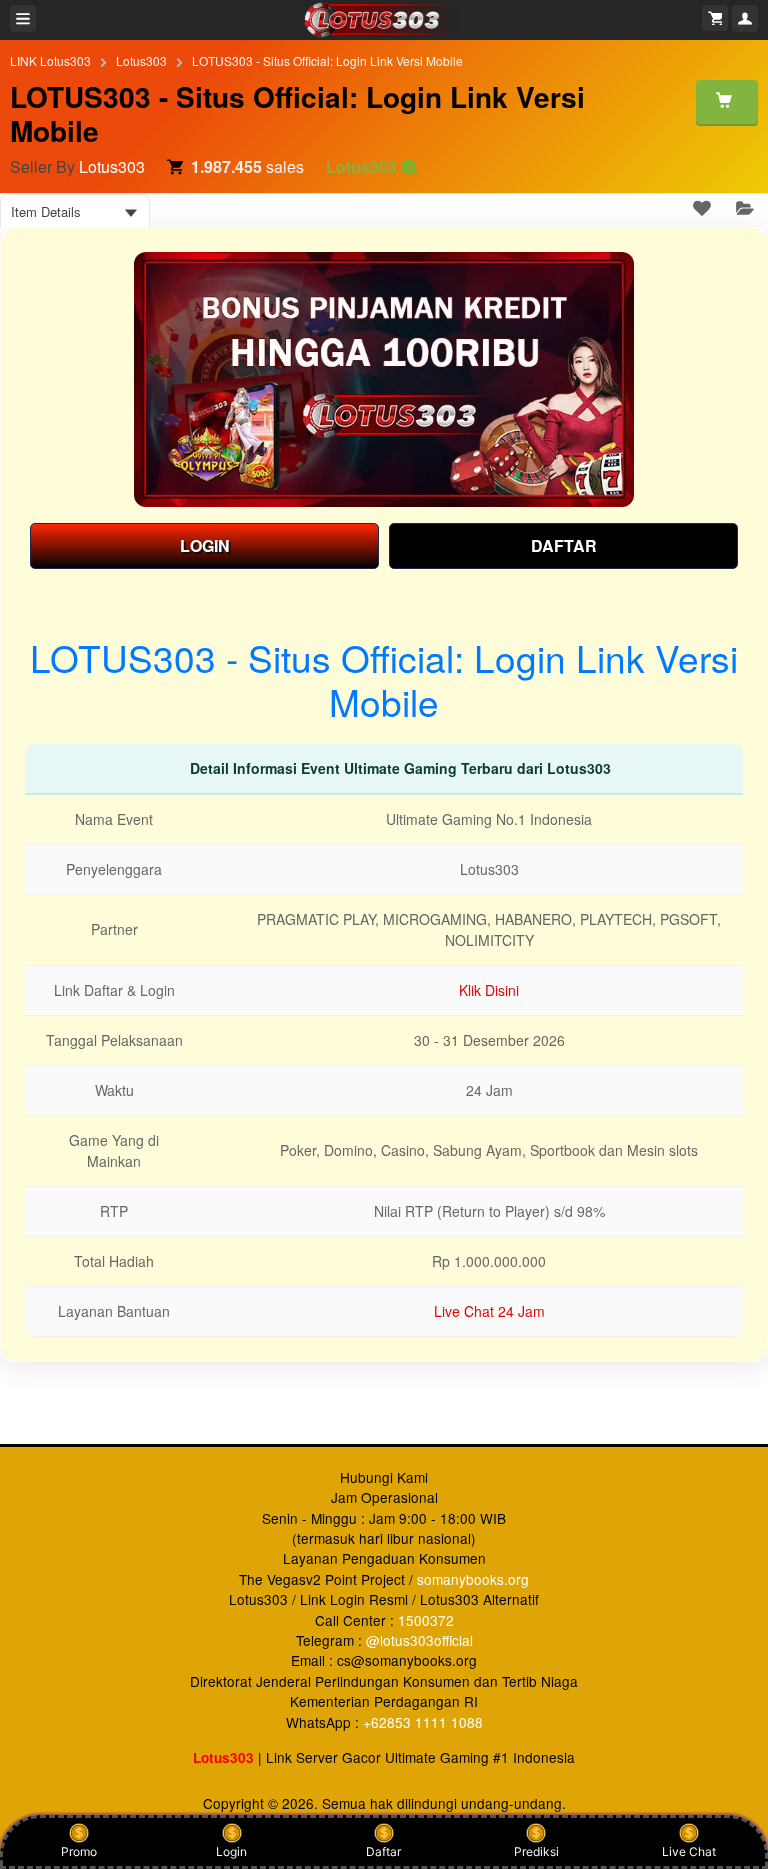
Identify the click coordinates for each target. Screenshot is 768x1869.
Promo (79, 1851)
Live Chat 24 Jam (489, 1311)
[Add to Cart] (727, 102)
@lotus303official (419, 1640)
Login (231, 1851)
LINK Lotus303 (50, 60)
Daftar (383, 1851)
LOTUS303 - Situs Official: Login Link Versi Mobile (327, 60)
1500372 (426, 1620)
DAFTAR (564, 545)
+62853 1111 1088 (423, 1722)
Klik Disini (489, 990)
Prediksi (536, 1851)
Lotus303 (141, 60)
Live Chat (689, 1851)
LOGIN (205, 545)
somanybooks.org (473, 1579)
